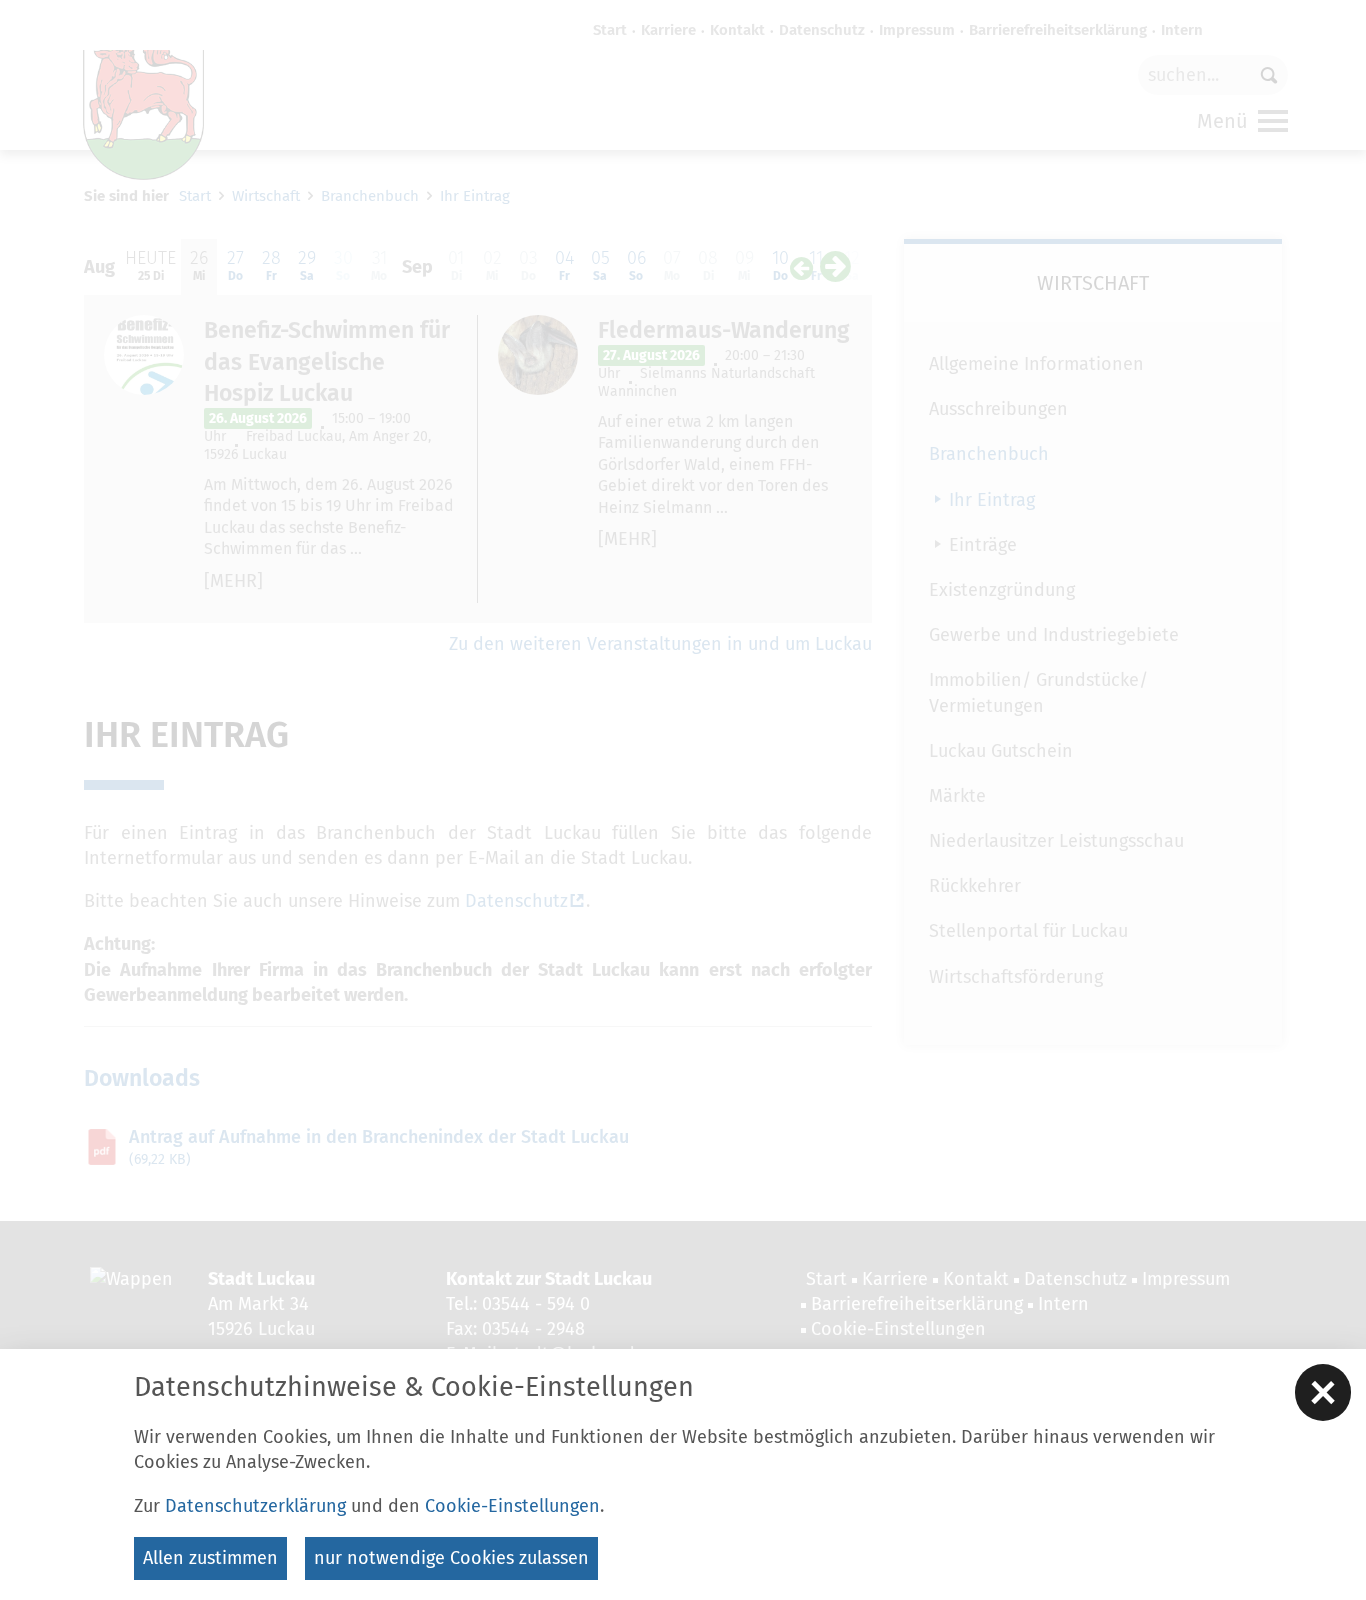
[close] (1323, 1392)
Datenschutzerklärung (255, 1506)
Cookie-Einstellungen (512, 1506)
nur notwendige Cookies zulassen (451, 1558)
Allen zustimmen (210, 1558)
